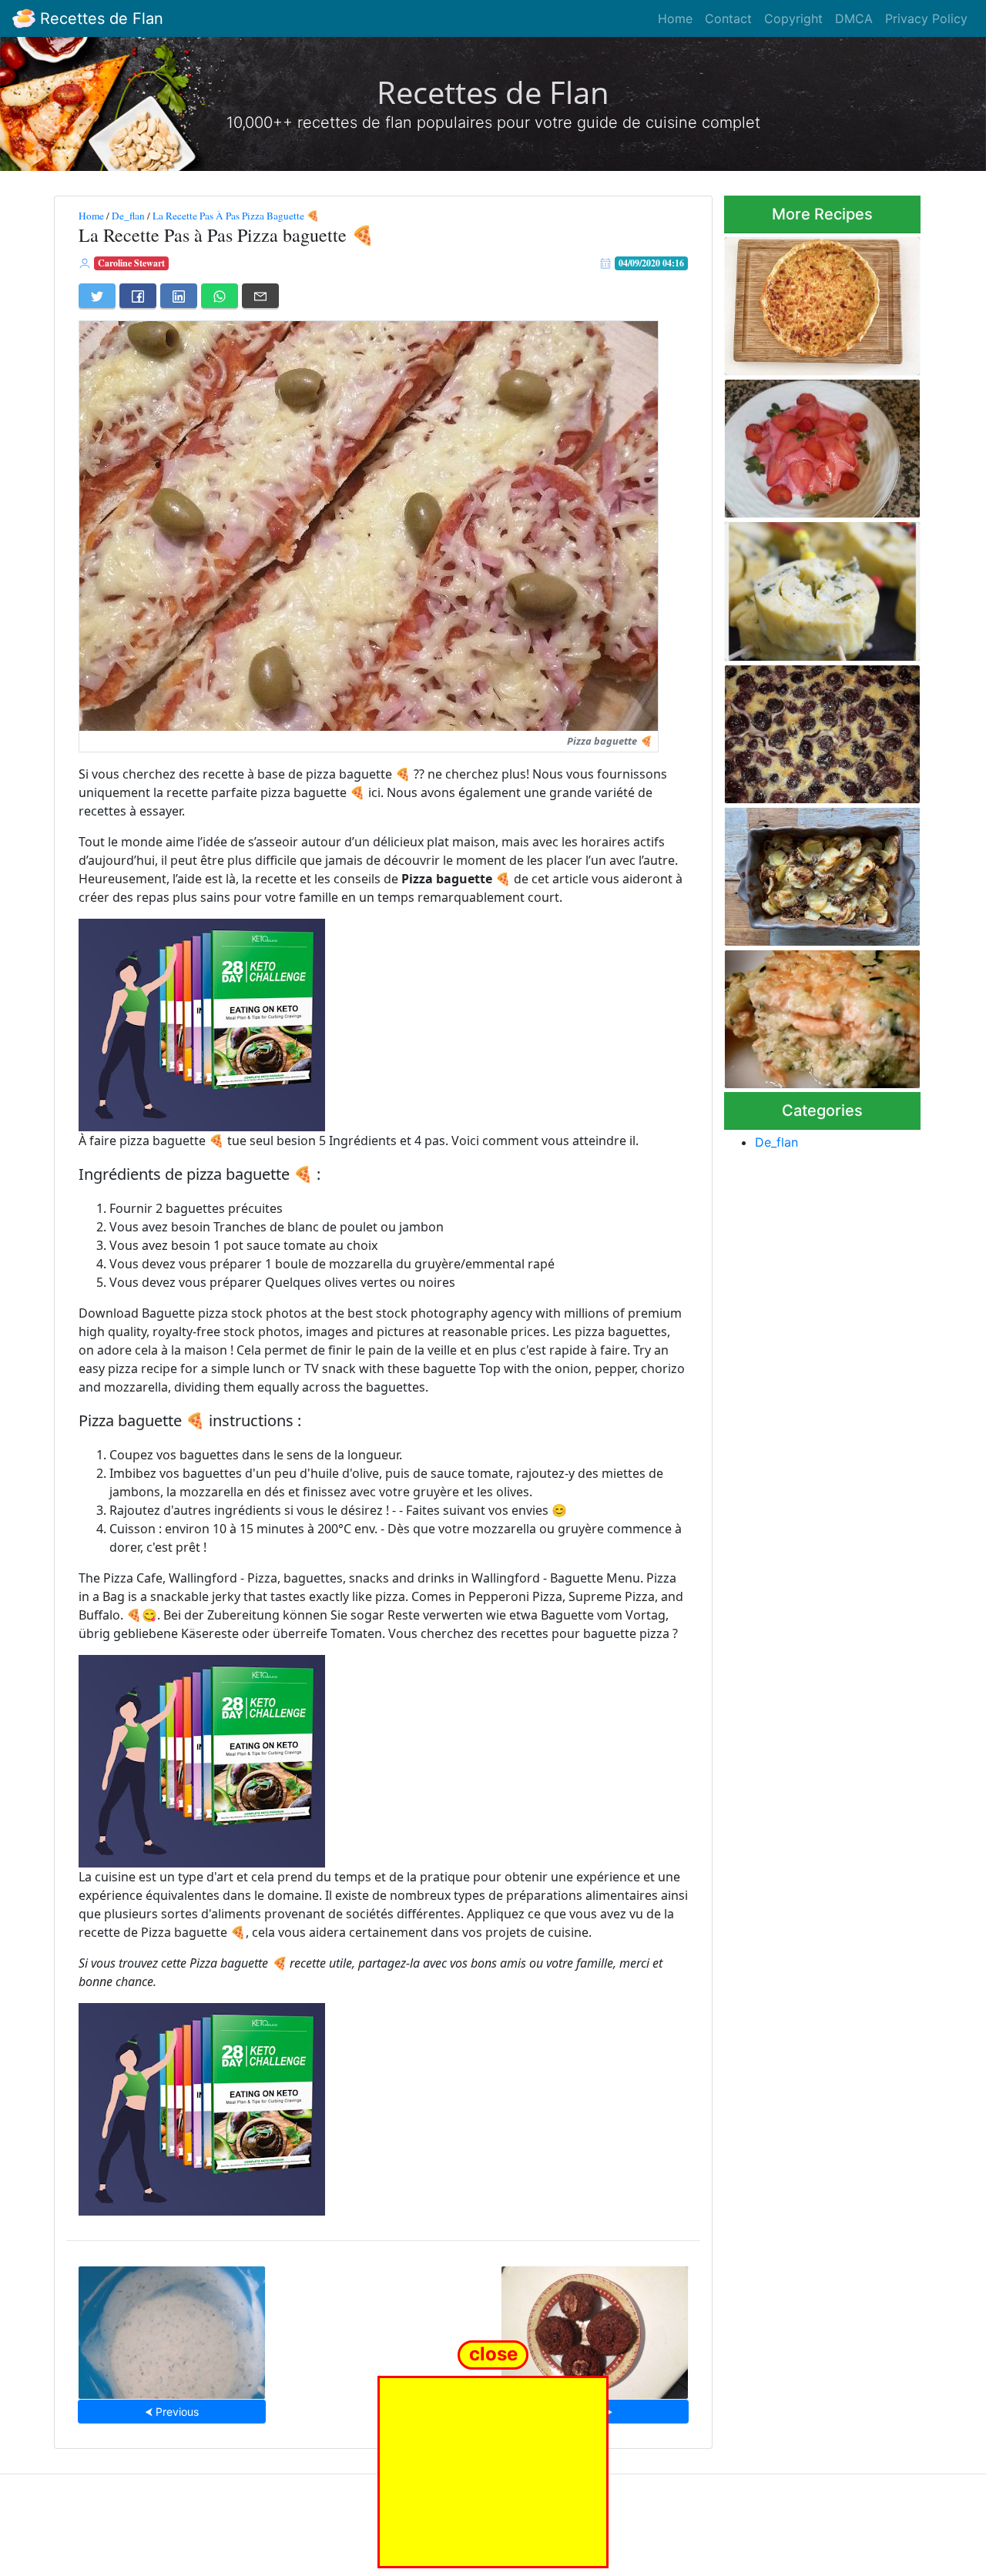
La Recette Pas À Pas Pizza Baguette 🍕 (236, 216)
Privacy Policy (926, 18)
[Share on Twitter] (97, 296)
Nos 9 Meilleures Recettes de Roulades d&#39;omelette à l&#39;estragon (821, 587)
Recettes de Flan (99, 18)
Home (675, 18)
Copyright (793, 18)
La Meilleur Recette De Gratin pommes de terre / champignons (821, 872)
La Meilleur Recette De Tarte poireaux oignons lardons (818, 301)
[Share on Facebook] (138, 296)
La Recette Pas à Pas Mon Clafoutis (812, 730)
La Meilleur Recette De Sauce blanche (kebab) (172, 2328)
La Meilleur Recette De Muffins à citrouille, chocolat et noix (595, 2328)
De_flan (128, 216)
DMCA (854, 18)
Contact (728, 18)
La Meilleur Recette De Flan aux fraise (815, 444)
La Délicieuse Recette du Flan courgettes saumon (822, 1015)
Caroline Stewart (131, 263)
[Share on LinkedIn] (179, 296)
